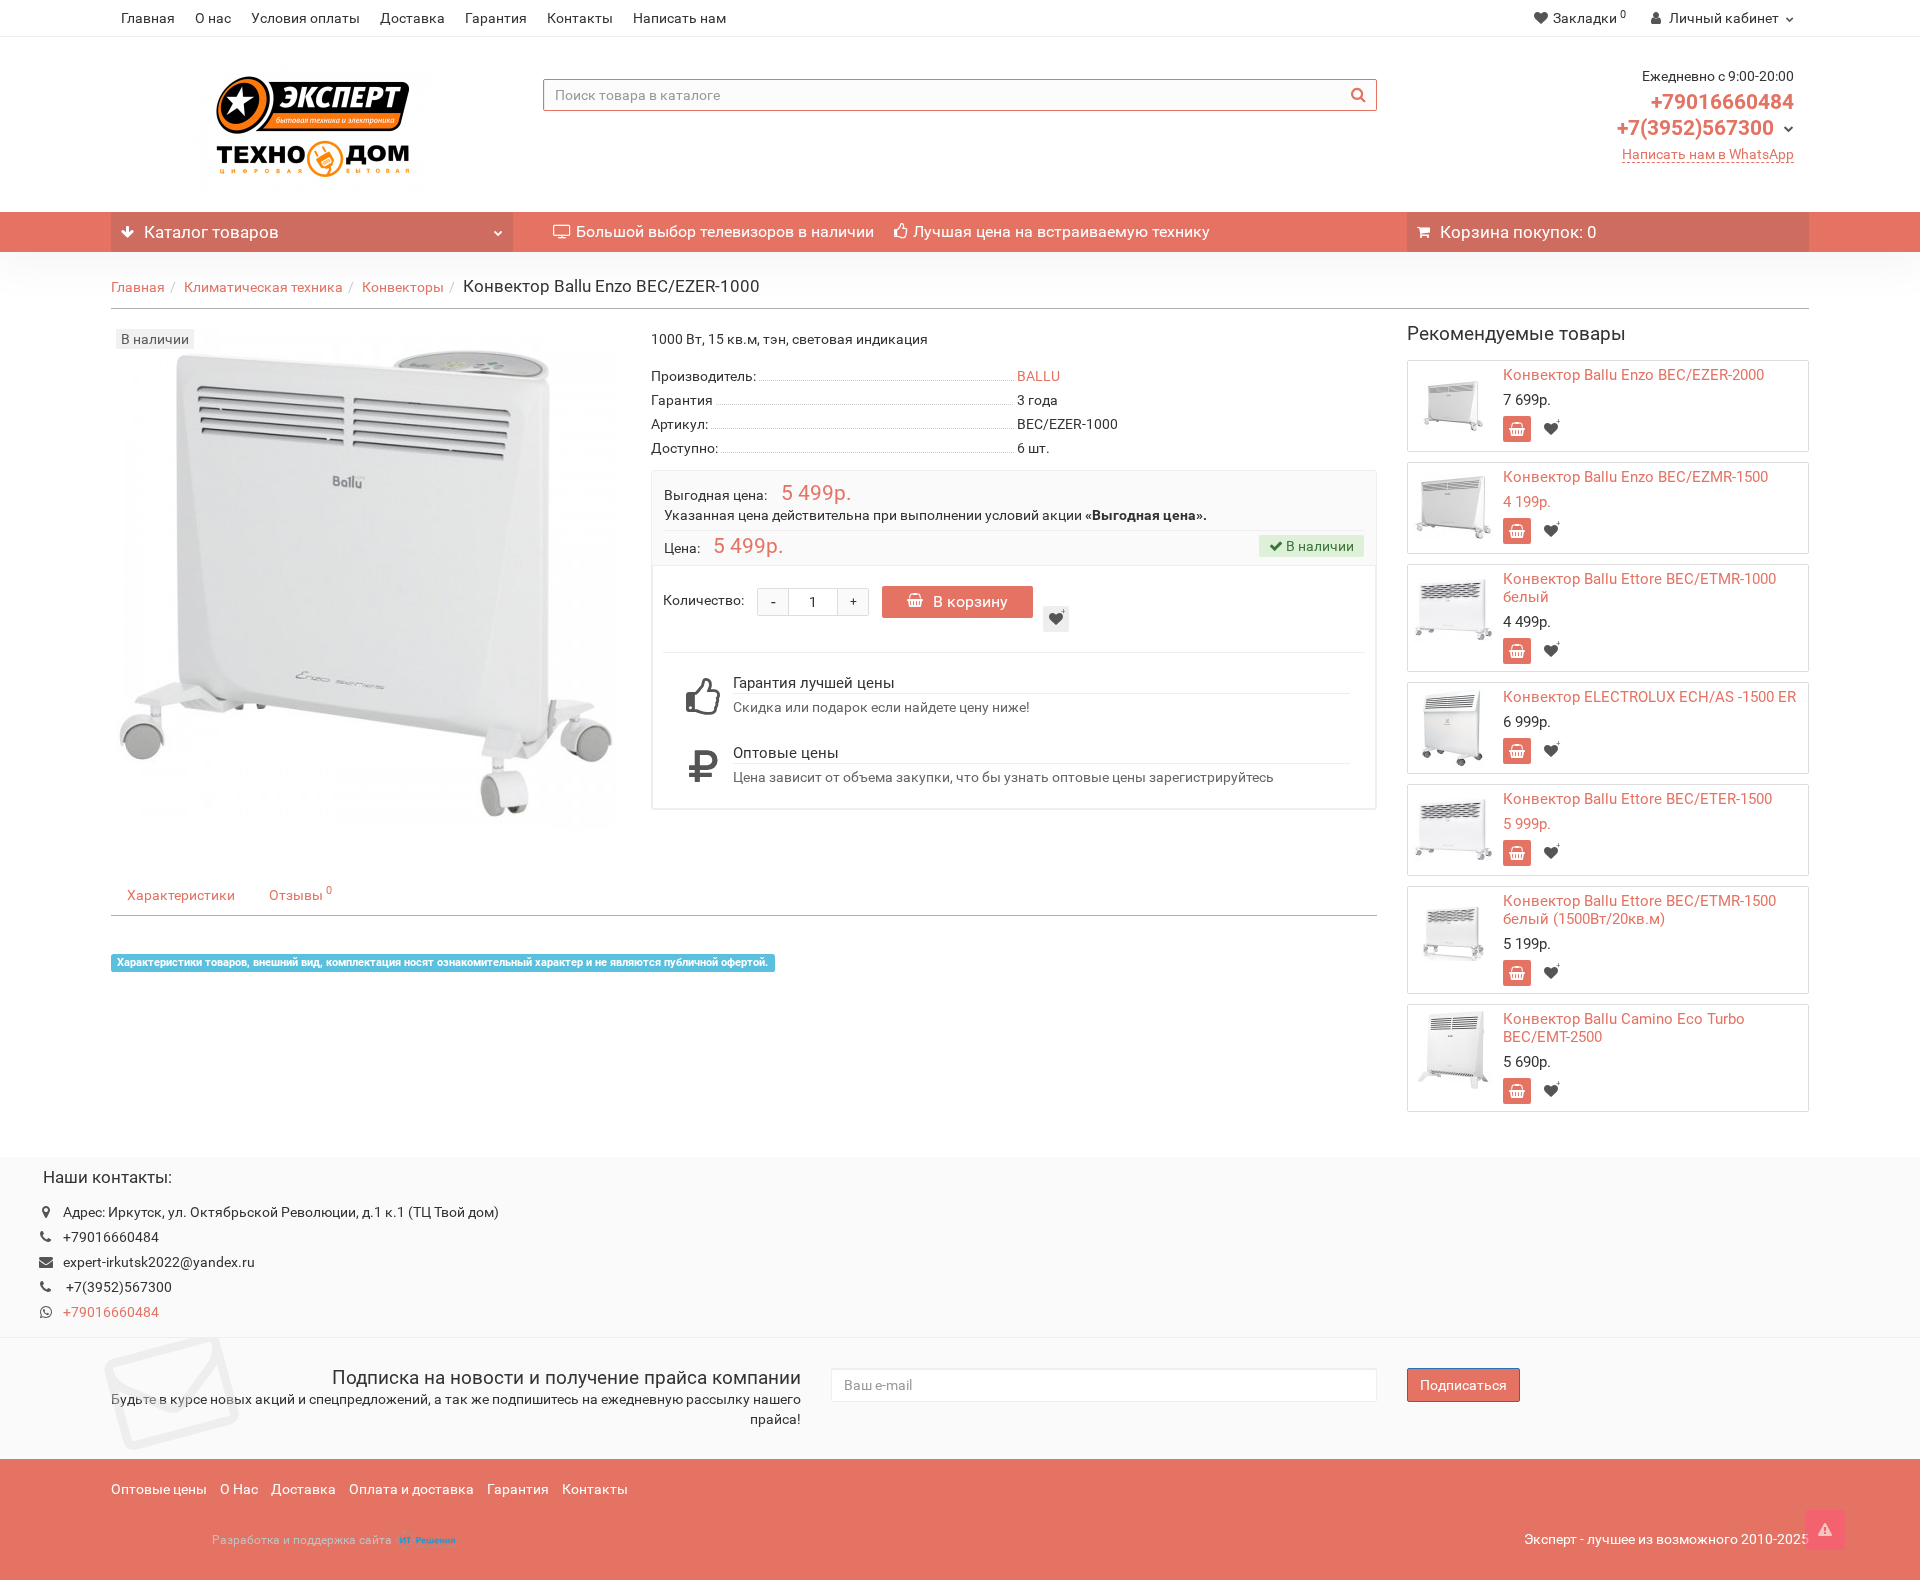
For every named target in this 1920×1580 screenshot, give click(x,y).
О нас (213, 18)
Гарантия (496, 18)
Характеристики (181, 895)
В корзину (970, 601)
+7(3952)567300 (1695, 128)
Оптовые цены (159, 1489)
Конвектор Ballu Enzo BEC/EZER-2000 (1633, 375)
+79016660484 (1722, 102)
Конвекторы (403, 287)
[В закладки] (1056, 619)
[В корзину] (1517, 429)
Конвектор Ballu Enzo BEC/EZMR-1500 (1635, 477)
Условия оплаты (305, 18)
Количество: (703, 600)
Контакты (580, 18)
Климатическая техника (263, 287)
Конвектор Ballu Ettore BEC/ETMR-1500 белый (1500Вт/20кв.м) (1639, 910)
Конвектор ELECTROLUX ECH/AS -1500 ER (1649, 697)
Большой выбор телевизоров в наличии (725, 231)
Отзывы (300, 893)
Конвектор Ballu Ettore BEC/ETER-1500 (1637, 799)
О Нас (239, 1489)
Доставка (412, 18)
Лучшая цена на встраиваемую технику (1061, 231)
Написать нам (679, 18)
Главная (148, 18)
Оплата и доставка (411, 1489)
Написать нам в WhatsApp (1708, 154)
